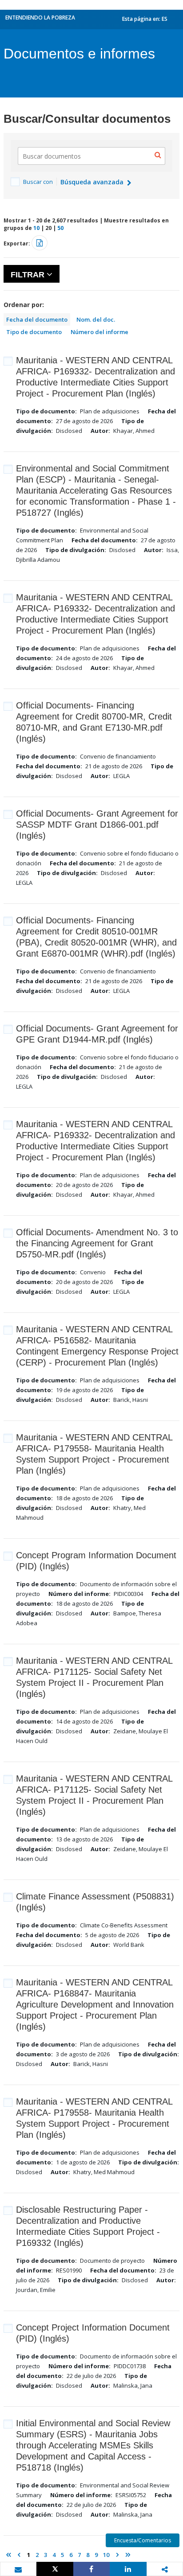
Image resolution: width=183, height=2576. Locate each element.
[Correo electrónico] (18, 2569)
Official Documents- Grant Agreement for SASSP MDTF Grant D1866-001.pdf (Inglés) (97, 825)
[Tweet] (55, 2569)
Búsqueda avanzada (93, 182)
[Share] (91, 2569)
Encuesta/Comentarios (143, 2540)
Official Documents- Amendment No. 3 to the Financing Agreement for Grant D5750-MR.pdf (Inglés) (97, 1243)
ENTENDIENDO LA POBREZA (40, 18)
